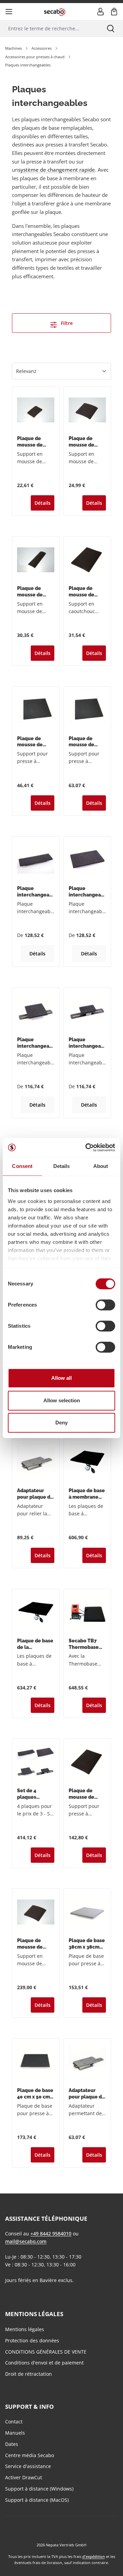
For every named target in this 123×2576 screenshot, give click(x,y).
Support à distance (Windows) (39, 2489)
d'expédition (94, 2556)
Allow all (61, 1378)
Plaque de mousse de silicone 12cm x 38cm (35, 592)
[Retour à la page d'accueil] (55, 11)
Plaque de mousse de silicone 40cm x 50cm (87, 742)
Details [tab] (62, 1166)
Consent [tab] (22, 1166)
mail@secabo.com (26, 2241)
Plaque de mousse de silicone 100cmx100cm (35, 1944)
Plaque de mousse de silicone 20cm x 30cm (87, 592)
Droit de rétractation (29, 2374)
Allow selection (62, 1400)
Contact (14, 2422)
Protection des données (32, 2340)
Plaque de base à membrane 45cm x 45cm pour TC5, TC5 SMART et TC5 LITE (87, 1494)
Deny (61, 1423)
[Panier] (114, 12)
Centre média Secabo (30, 2455)
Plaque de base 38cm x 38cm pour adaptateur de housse (87, 1944)
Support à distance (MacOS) (37, 2500)
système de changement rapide (57, 170)
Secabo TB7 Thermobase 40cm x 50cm (84, 1644)
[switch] (105, 1305)
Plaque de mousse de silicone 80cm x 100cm (87, 1794)
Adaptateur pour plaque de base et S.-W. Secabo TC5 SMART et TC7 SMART (35, 1494)
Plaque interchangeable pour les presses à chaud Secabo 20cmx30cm (87, 892)
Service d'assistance (28, 2466)
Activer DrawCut (24, 2477)
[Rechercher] (111, 28)
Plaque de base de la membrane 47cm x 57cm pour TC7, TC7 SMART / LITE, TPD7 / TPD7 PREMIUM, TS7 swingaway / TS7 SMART (35, 1644)
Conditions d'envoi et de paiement (44, 2363)
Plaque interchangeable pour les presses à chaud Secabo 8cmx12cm (87, 1043)
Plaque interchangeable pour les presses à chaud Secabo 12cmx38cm (36, 892)
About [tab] (101, 1166)
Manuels (15, 2433)
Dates (12, 2444)
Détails (43, 503)
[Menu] (9, 12)
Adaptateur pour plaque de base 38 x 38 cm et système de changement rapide (87, 2094)
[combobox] (49, 28)
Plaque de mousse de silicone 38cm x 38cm (35, 742)
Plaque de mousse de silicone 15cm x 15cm (87, 442)
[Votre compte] (100, 12)
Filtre (66, 323)
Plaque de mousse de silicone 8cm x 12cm (34, 442)
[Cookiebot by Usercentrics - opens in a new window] (87, 1148)
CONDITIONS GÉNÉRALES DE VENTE (46, 2352)
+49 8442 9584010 (51, 2234)
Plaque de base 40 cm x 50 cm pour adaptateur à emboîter (35, 2094)
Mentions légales (25, 2329)
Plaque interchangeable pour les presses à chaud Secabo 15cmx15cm (36, 1043)
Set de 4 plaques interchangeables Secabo (36, 1794)
